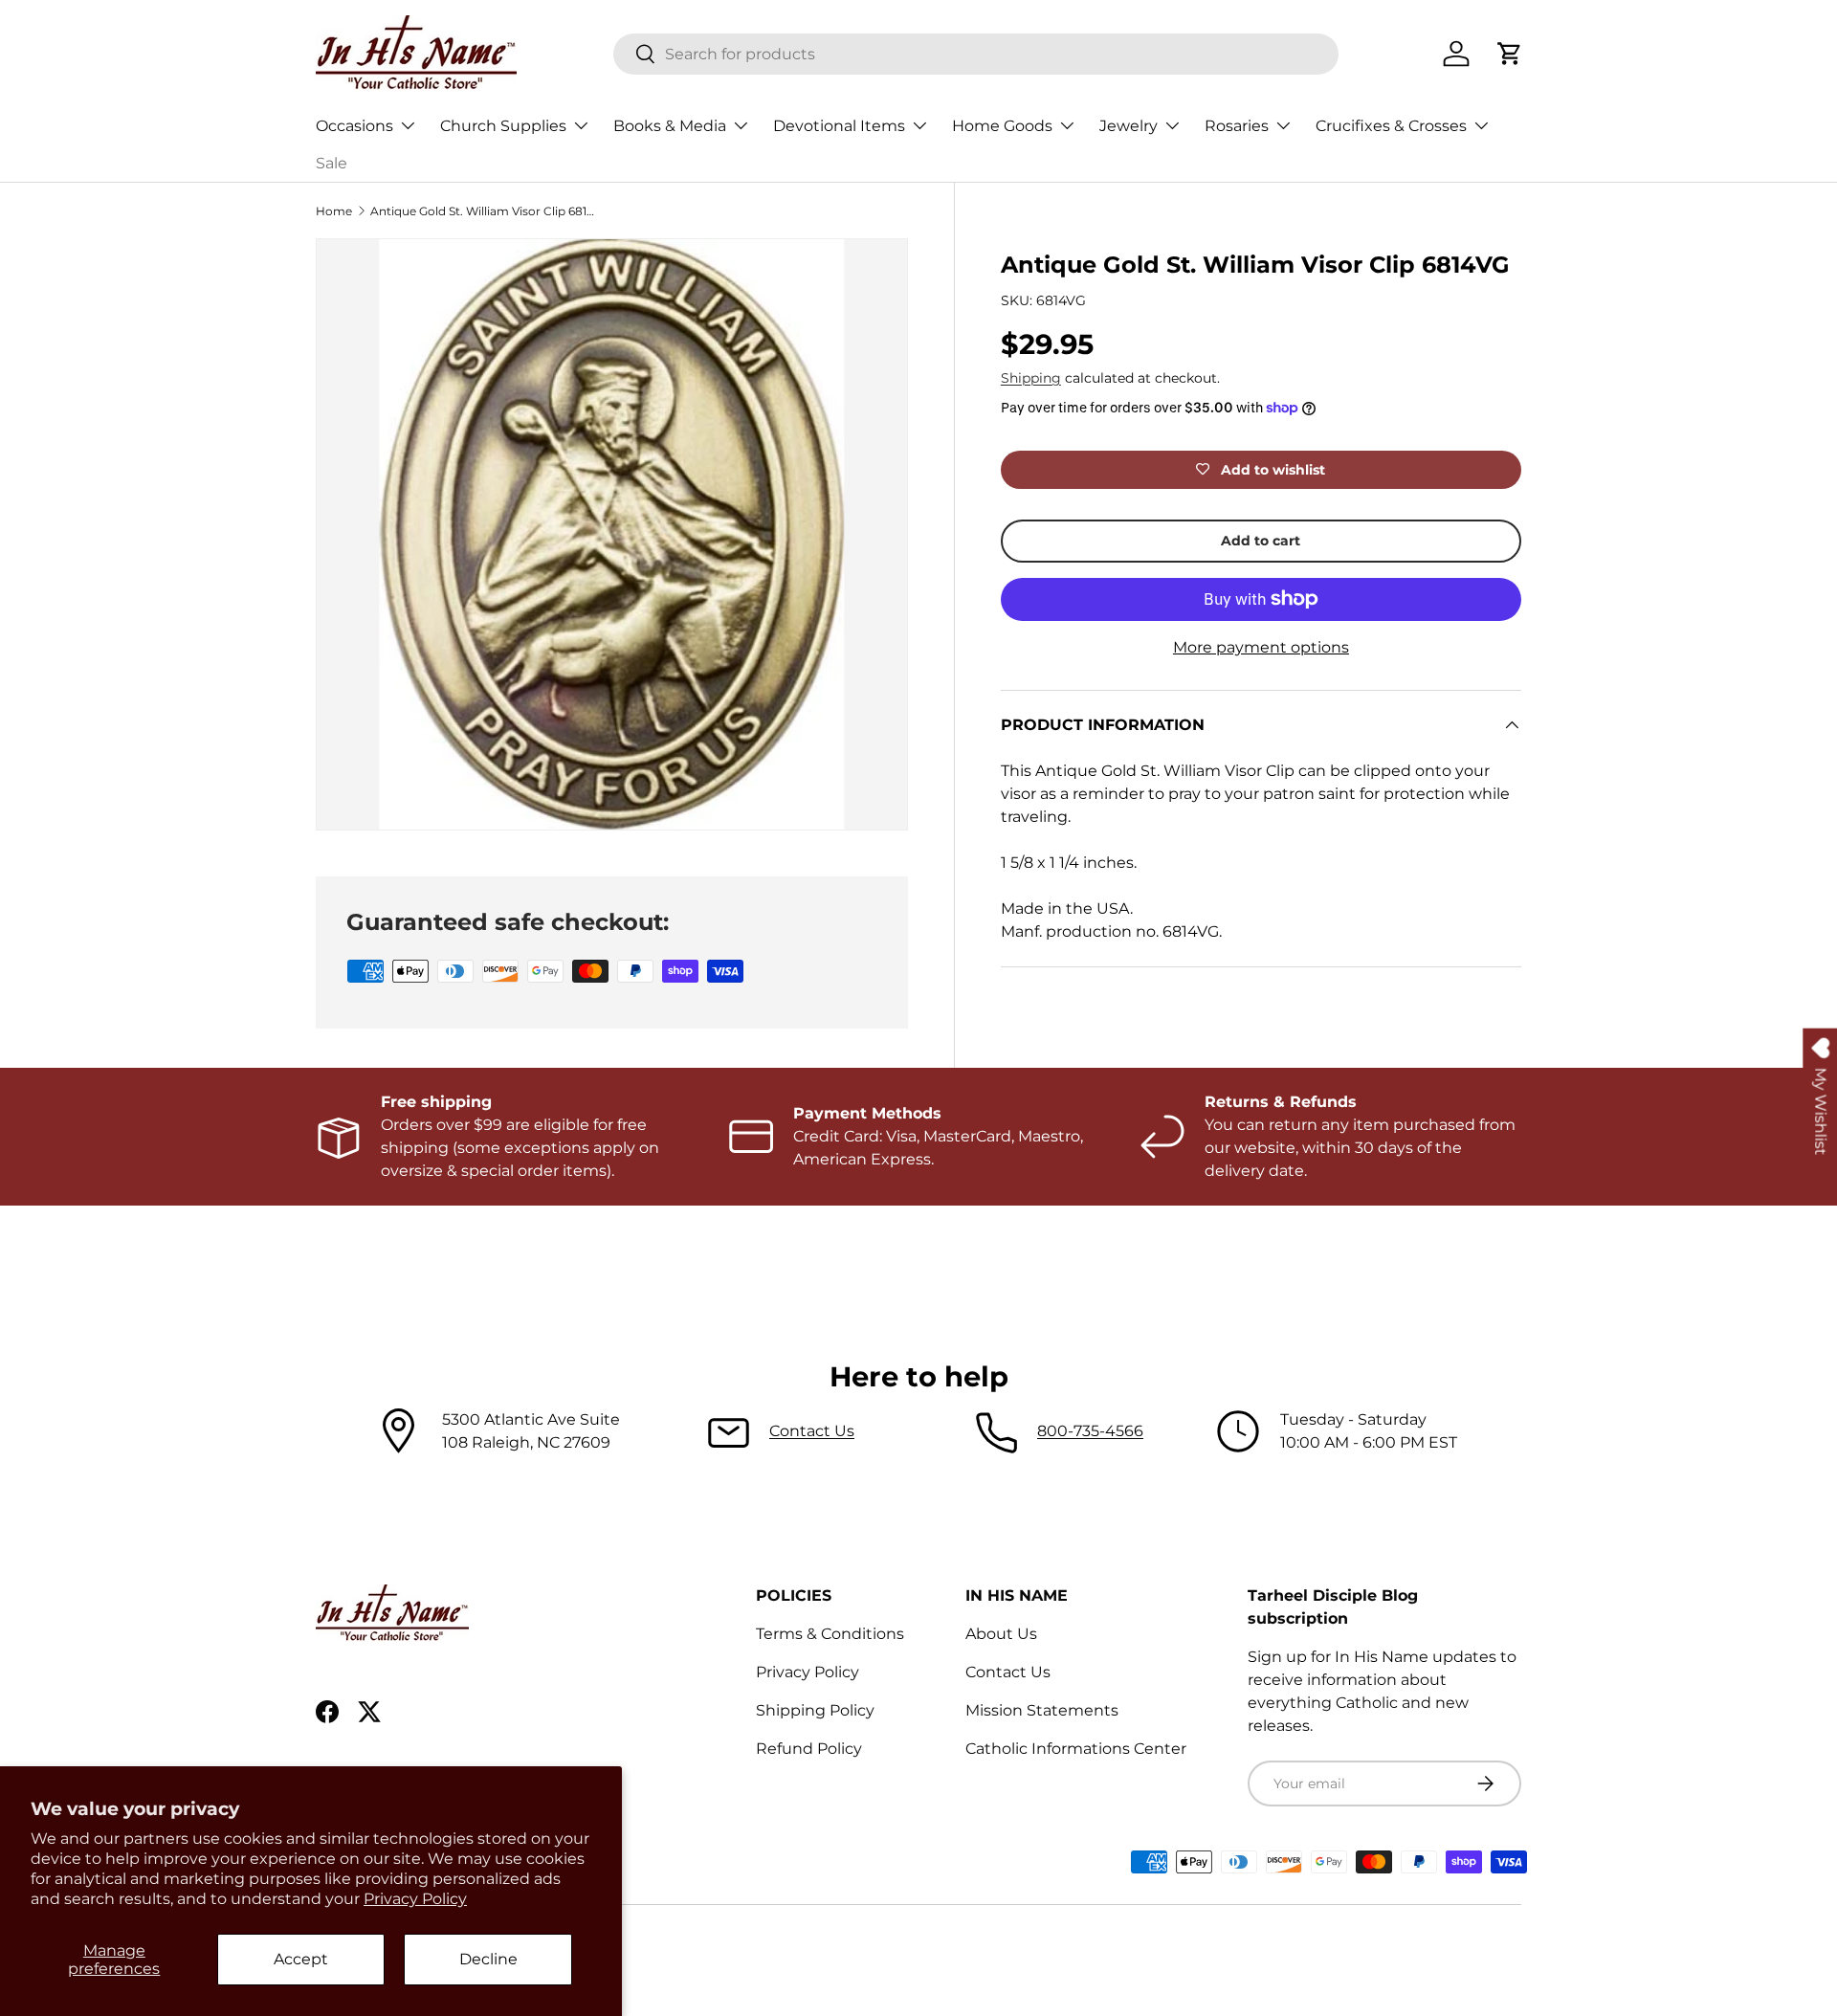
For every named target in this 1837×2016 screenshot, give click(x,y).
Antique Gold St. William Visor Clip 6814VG (485, 211)
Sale (332, 163)
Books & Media (670, 126)
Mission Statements (1042, 1710)
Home (334, 211)
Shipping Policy (815, 1710)
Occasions (354, 126)
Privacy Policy (415, 1899)
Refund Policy (809, 1749)
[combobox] (976, 54)
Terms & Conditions (830, 1634)
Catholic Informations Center (1076, 1749)
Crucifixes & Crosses (1391, 126)
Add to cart (1261, 541)
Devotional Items (839, 126)
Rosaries (1237, 126)
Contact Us (812, 1431)
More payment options (1261, 647)
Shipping (1031, 378)
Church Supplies (503, 126)
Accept (301, 1959)
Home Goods (1002, 126)
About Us (1001, 1634)
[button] (1510, 54)
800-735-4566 (1090, 1431)
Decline (488, 1959)
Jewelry (1129, 126)
